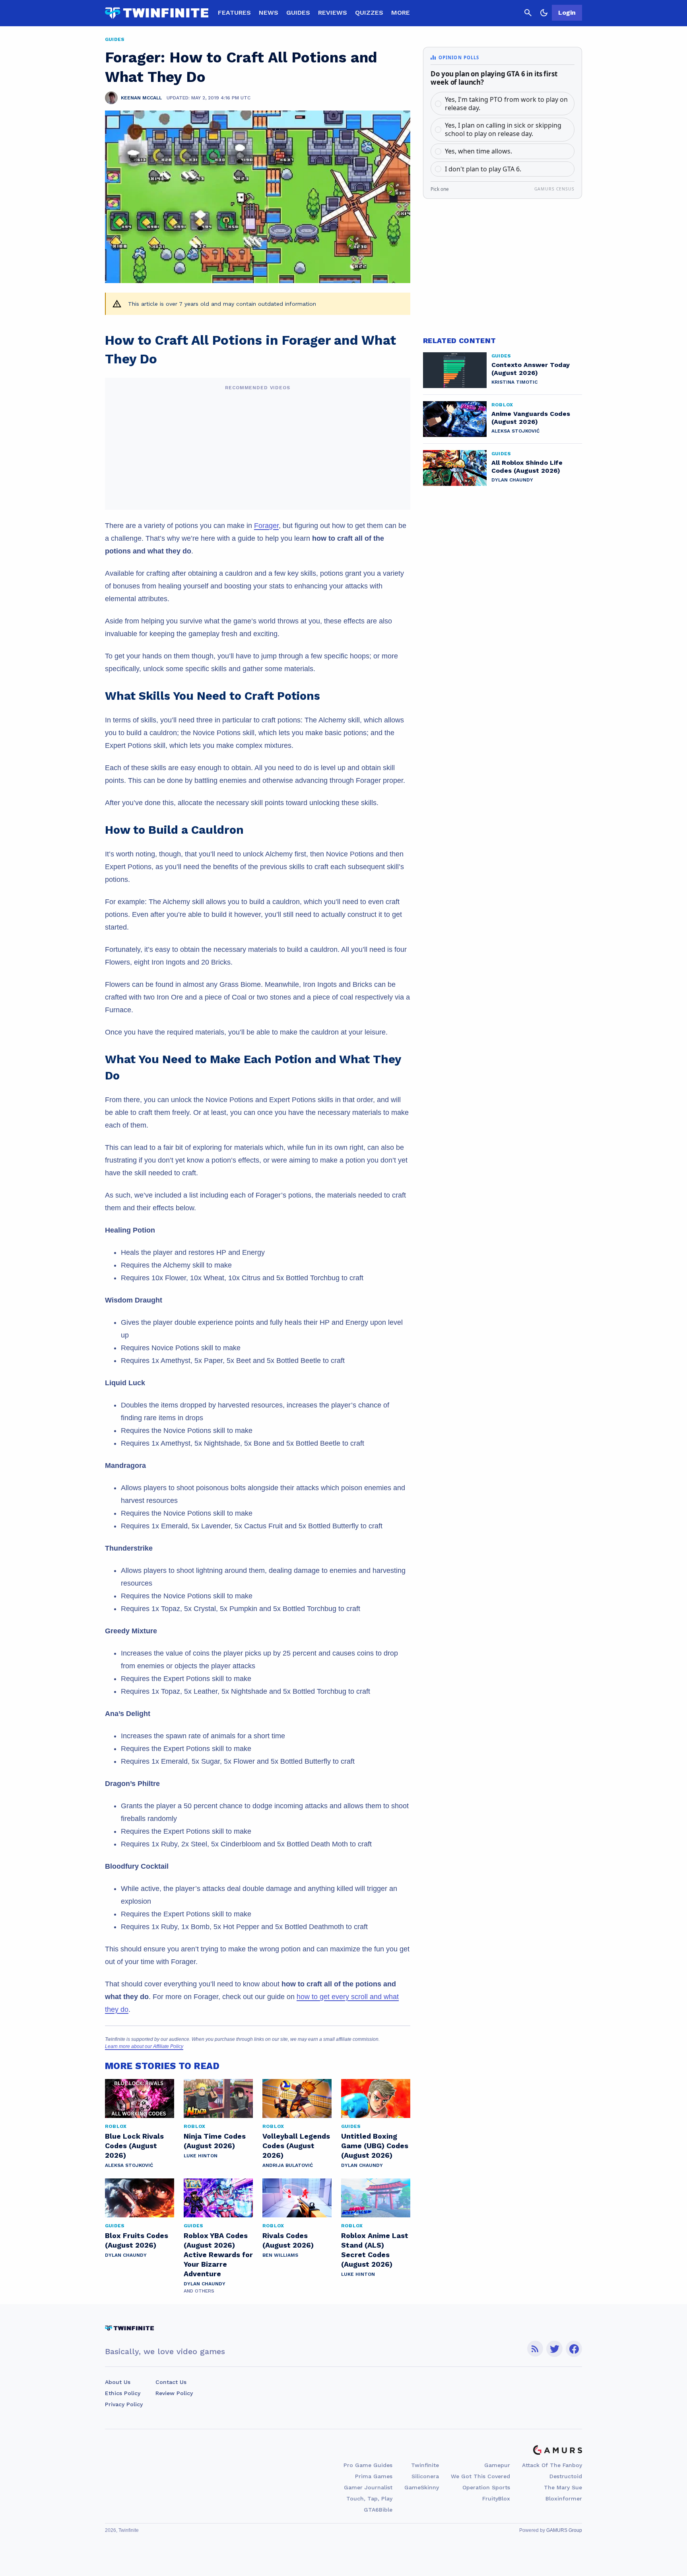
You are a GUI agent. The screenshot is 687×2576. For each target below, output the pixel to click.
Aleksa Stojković (129, 2165)
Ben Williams (280, 2255)
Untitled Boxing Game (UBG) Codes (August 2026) (375, 2146)
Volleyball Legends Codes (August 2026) (296, 2146)
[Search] (528, 13)
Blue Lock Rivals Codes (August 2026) (134, 2146)
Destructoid (566, 2476)
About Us (118, 2382)
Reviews (333, 13)
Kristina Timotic (514, 382)
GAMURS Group (564, 2530)
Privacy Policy (124, 2404)
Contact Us (171, 2382)
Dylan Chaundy (362, 2165)
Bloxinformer (564, 2498)
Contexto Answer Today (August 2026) (531, 369)
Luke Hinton (201, 2156)
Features (234, 13)
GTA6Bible (378, 2510)
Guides (298, 13)
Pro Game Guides (368, 2465)
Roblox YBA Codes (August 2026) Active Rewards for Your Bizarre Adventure (218, 2255)
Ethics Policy (123, 2393)
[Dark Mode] (544, 13)
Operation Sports (486, 2487)
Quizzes (369, 13)
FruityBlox (496, 2498)
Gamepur (497, 2465)
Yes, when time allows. (478, 151)
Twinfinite (425, 2465)
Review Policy (174, 2393)
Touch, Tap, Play (369, 2498)
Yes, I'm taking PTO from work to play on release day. (506, 104)
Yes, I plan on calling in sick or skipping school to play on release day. (503, 129)
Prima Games (374, 2476)
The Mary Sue (563, 2487)
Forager (266, 526)
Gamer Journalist (368, 2487)
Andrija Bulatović (288, 2165)
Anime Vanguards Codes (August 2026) (531, 418)
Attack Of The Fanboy (552, 2465)
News (269, 13)
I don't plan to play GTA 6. (483, 169)
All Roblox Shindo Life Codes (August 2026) (527, 467)
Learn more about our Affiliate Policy (144, 2046)
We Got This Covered (480, 2476)
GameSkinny (422, 2487)
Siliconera (425, 2476)
